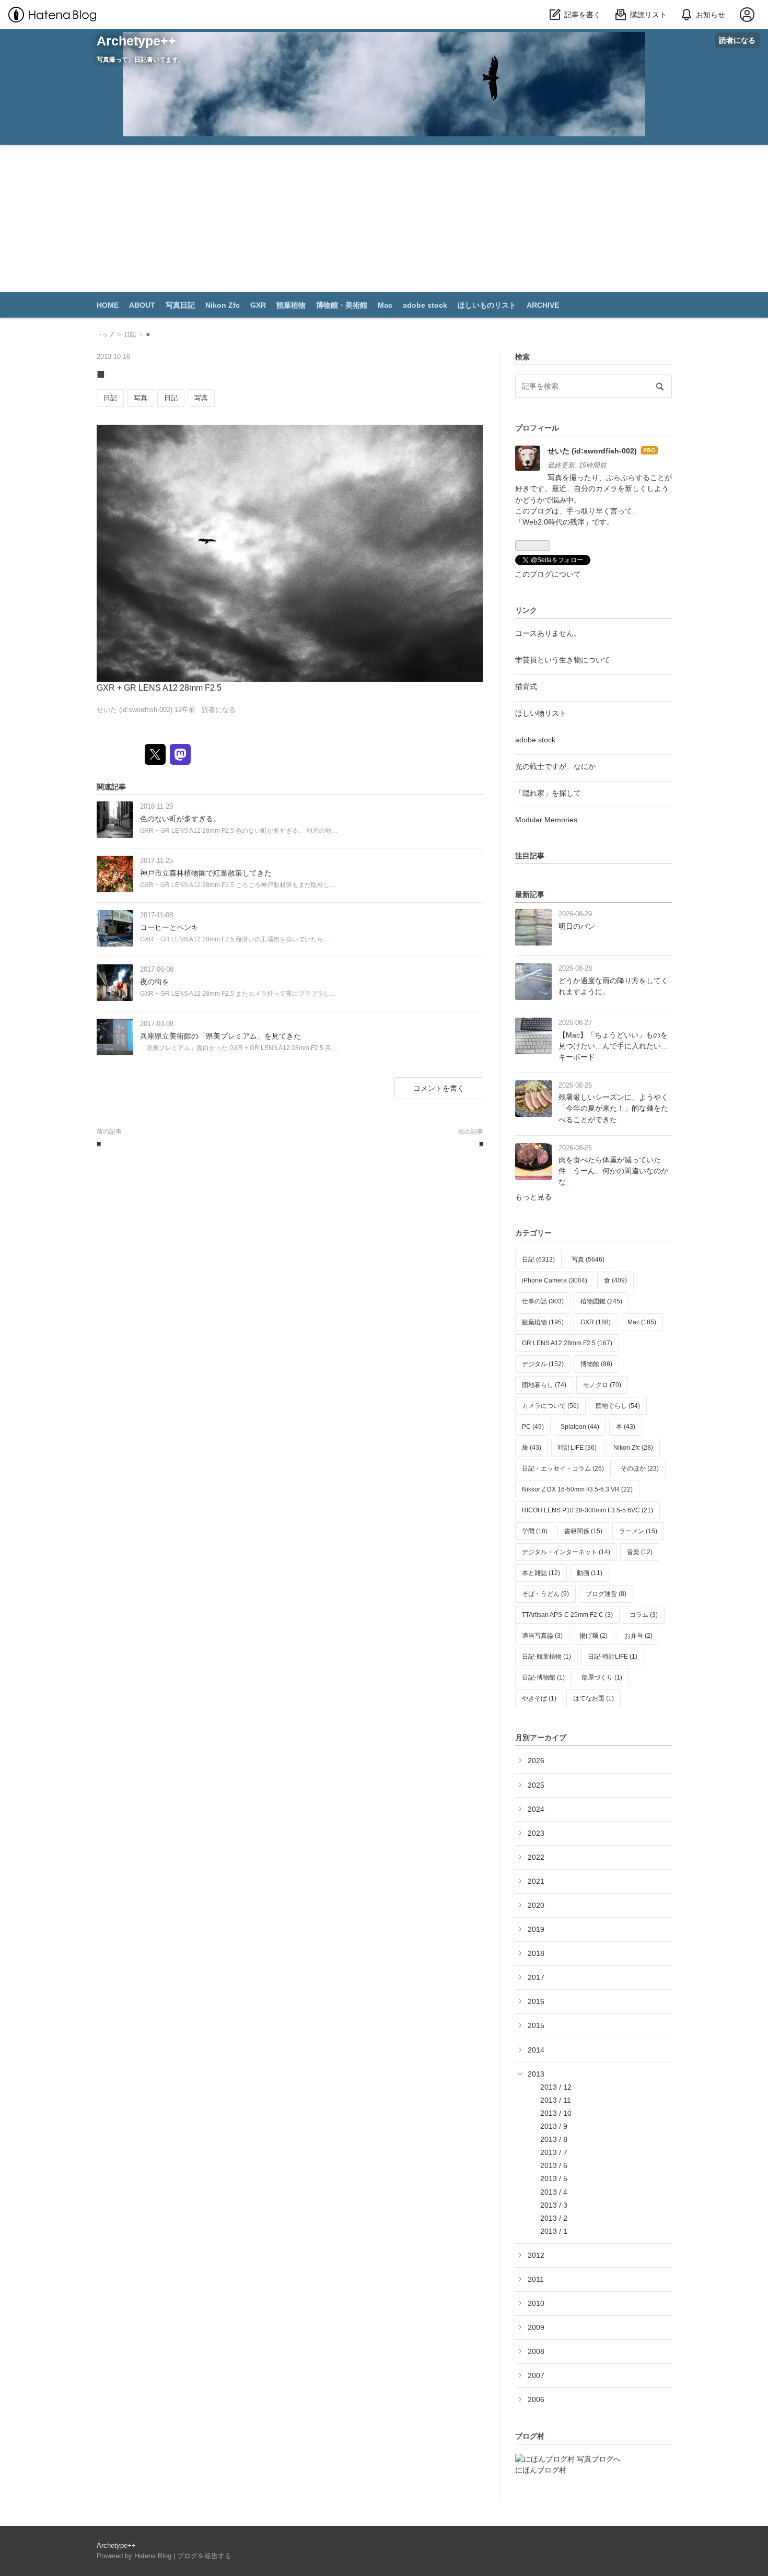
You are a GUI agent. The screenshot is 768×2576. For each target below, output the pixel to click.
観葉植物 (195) (543, 1322)
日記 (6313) (538, 1260)
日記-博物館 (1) (543, 1677)
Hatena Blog (153, 2556)
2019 (536, 1929)
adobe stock (425, 305)
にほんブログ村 (541, 2470)
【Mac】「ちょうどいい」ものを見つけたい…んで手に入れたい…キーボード (613, 1046)
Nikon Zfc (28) (633, 1448)
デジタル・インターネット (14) (566, 1552)
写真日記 (180, 305)
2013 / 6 (554, 2165)
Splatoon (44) (580, 1427)
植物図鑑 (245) (601, 1301)
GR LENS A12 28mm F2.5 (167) (567, 1343)
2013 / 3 (554, 2205)
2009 (536, 2327)
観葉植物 (291, 305)
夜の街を (155, 982)
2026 (536, 1761)
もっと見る (533, 1197)
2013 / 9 (554, 2126)
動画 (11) (590, 1573)
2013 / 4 (554, 2192)
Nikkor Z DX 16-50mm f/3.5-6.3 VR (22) (577, 1489)
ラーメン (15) (638, 1531)
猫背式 (526, 686)
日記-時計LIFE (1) (613, 1657)
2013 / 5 (554, 2178)
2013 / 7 (554, 2152)
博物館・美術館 (342, 305)
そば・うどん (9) (545, 1594)
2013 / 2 (554, 2218)
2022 (536, 1857)
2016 (536, 2001)
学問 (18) (535, 1531)
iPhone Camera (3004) (555, 1280)
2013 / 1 (554, 2231)
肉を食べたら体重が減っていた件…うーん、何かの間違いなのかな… (613, 1171)
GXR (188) (596, 1322)
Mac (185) (642, 1322)
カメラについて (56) (550, 1406)
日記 (110, 398)
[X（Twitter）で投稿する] (155, 754)
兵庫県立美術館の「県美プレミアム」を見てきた (220, 1036)
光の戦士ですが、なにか (555, 766)
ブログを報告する (204, 2556)
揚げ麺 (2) (594, 1636)
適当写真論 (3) (542, 1636)
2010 (536, 2303)
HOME (108, 305)
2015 (536, 2025)
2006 (536, 2399)
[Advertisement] (384, 223)
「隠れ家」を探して (548, 793)
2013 (536, 2074)
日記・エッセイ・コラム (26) (563, 1468)
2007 (536, 2375)
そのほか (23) (640, 1468)
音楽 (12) (640, 1552)
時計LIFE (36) (577, 1448)
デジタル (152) (543, 1364)
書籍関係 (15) (583, 1531)
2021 (536, 1881)
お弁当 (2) (638, 1636)
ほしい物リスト (541, 713)
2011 (536, 2279)
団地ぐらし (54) (618, 1406)
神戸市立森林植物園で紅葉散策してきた (206, 873)
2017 (536, 1977)
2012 (536, 2255)
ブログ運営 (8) (606, 1594)
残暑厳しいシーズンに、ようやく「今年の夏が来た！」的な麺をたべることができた (613, 1108)
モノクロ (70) (602, 1385)
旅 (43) (532, 1448)
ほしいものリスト (487, 305)
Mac (385, 305)
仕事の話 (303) (543, 1301)
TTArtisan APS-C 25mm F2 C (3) (567, 1615)
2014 (536, 2050)
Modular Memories (546, 820)
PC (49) (533, 1427)
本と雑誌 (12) (541, 1573)
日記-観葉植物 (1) (546, 1657)
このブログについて (548, 574)
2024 (536, 1809)
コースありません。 (548, 633)
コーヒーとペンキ (169, 927)
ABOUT (142, 305)
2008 (536, 2351)
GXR (258, 305)
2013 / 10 (556, 2113)
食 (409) (615, 1280)
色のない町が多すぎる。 (180, 819)
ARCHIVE (543, 305)
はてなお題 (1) (594, 1698)
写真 (141, 398)
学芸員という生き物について (563, 660)
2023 (536, 1833)
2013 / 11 (556, 2100)
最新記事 (530, 894)
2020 (536, 1905)
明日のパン (577, 926)
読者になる (737, 40)
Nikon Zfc (223, 305)
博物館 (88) (596, 1364)
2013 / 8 (554, 2139)
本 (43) (626, 1427)
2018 (536, 1953)
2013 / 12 (556, 2087)
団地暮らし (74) (544, 1385)
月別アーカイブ (541, 1738)
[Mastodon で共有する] (180, 754)
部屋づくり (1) (602, 1677)
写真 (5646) (588, 1260)
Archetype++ (136, 41)
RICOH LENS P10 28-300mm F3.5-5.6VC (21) (587, 1510)
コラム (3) (644, 1615)
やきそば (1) (539, 1698)
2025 (536, 1785)
